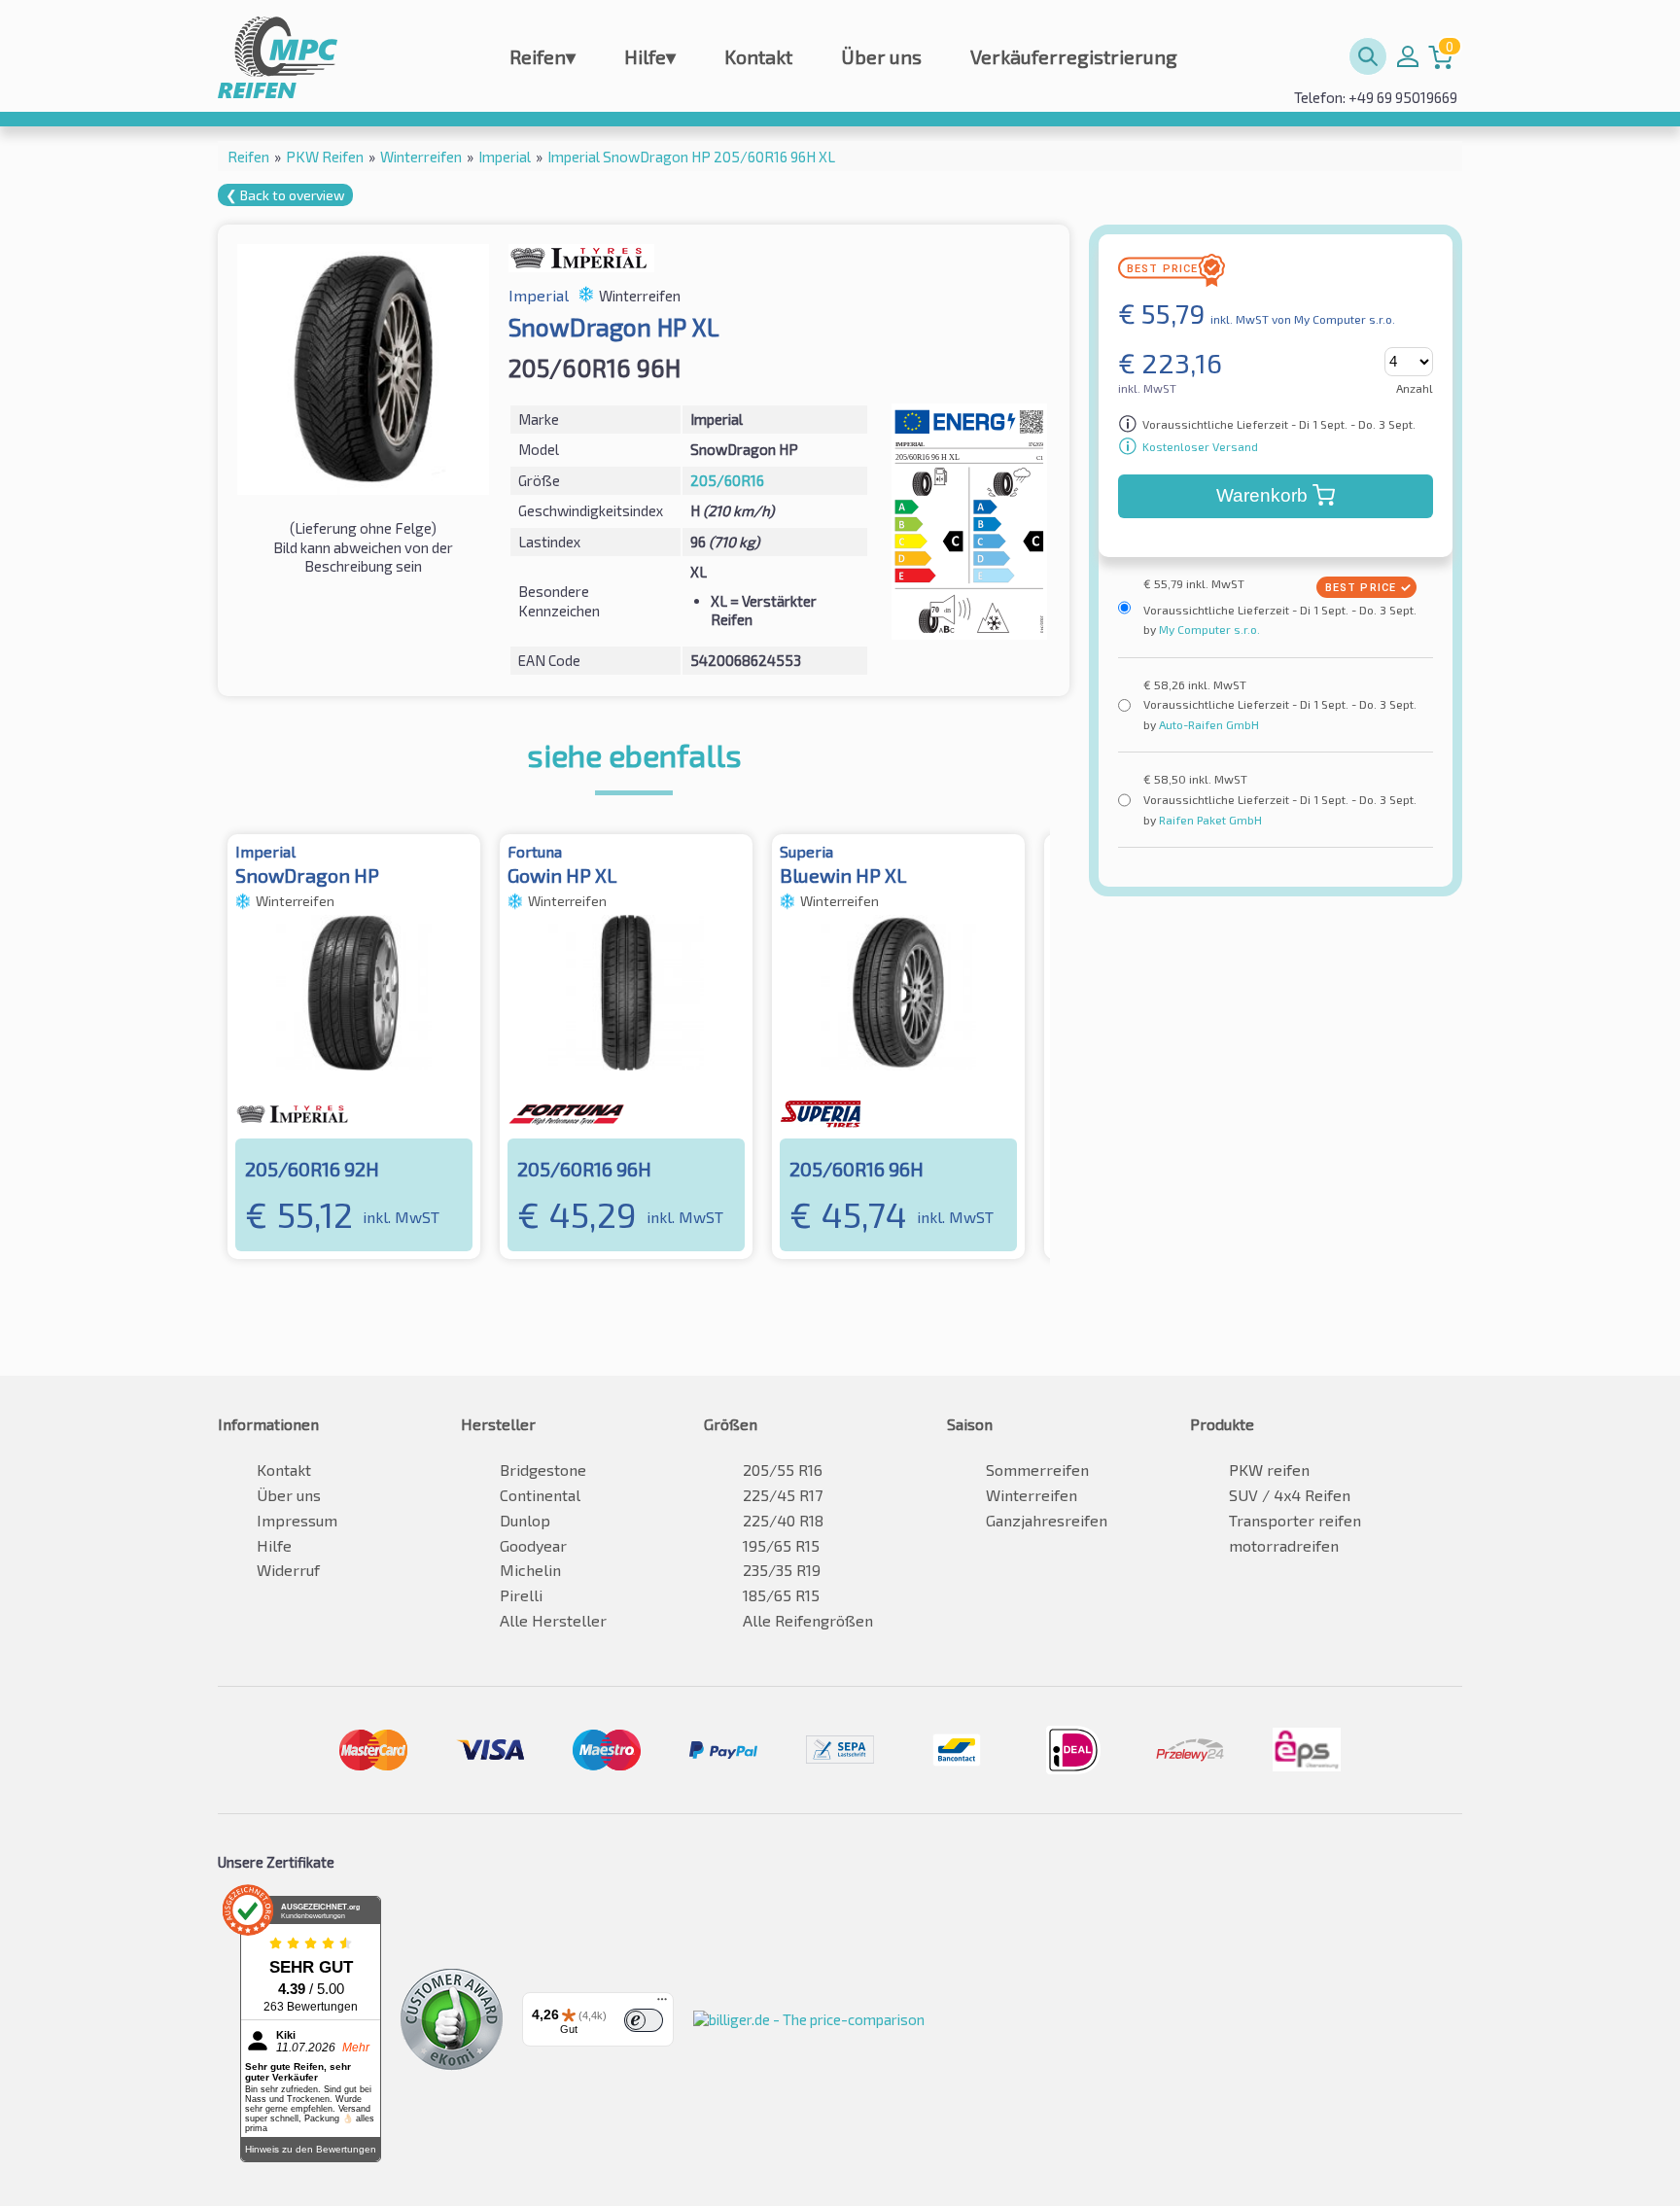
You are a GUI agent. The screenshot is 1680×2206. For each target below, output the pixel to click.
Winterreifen (1032, 1495)
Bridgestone (543, 1470)
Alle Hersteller (553, 1620)
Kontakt (758, 56)
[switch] (644, 2020)
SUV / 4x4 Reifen (1290, 1495)
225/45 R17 (783, 1495)
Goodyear (533, 1545)
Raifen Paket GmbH (1209, 820)
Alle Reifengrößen (808, 1620)
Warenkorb (1262, 495)
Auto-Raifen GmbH (1207, 724)
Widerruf (288, 1570)
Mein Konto (1408, 56)
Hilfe (650, 56)
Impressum (297, 1520)
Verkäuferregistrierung (1074, 56)
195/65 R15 (781, 1545)
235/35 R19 (782, 1570)
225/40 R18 (783, 1520)
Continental (540, 1495)
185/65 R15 (781, 1595)
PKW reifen (1269, 1470)
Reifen (542, 56)
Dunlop (525, 1520)
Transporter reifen (1295, 1520)
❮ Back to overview (285, 195)
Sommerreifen (1037, 1470)
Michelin (530, 1570)
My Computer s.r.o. (1208, 629)
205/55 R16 (783, 1470)
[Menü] (662, 2004)
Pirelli (521, 1595)
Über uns (881, 56)
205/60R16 (727, 480)
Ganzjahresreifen (1047, 1520)
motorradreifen (1284, 1545)
